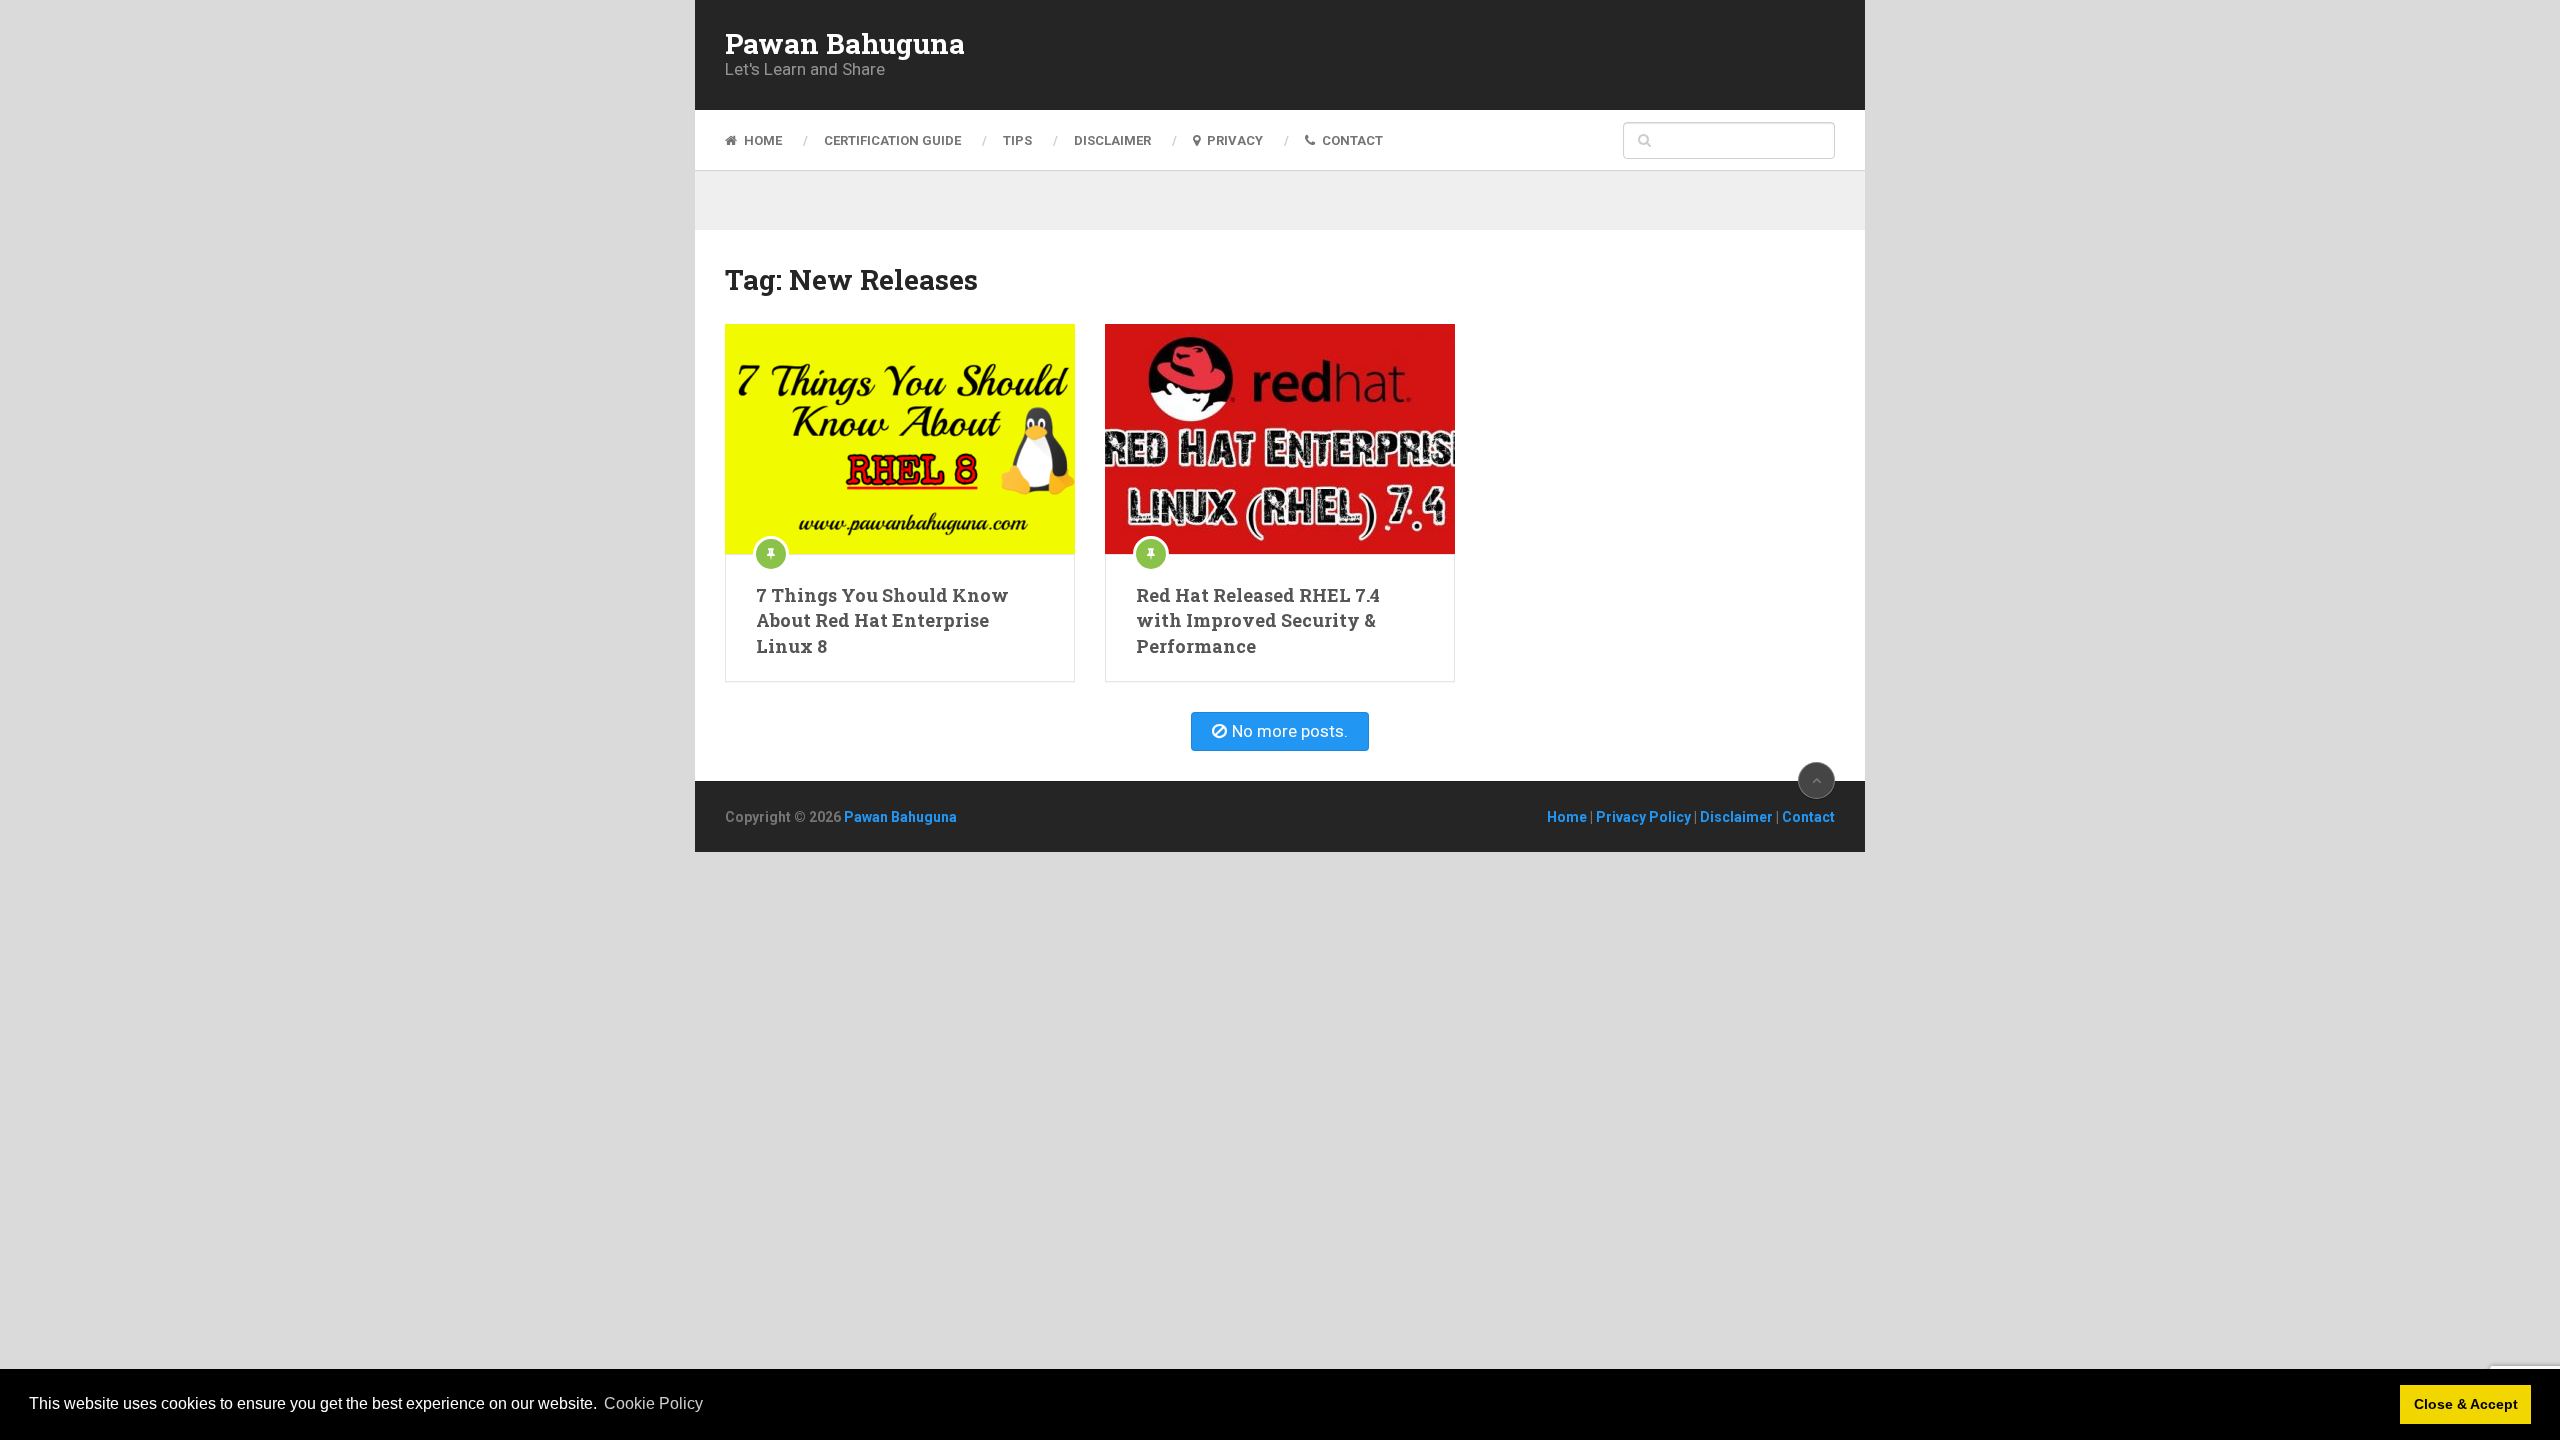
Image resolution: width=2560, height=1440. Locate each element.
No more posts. (1290, 731)
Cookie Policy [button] (653, 1403)
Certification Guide (892, 140)
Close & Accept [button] (2466, 1404)
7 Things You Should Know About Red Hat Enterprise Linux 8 (882, 620)
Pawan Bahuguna (845, 44)
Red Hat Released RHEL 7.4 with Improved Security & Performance (1258, 620)
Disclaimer (1112, 140)
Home (761, 140)
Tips (1017, 140)
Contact (1351, 140)
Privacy (1233, 140)
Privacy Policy (1643, 817)
